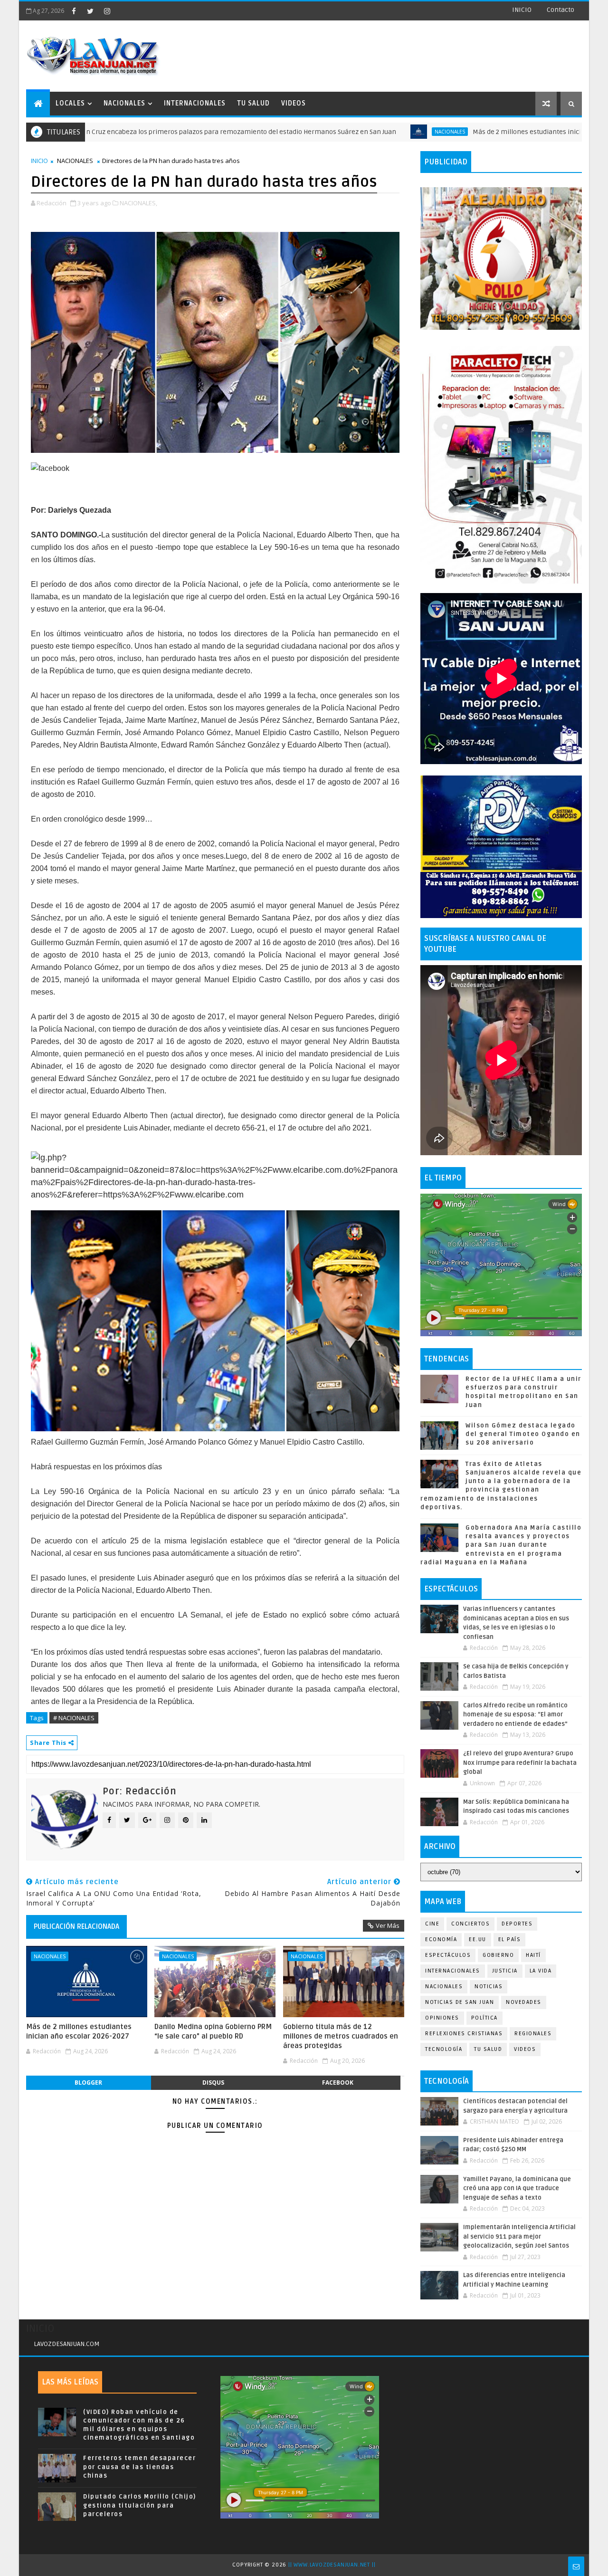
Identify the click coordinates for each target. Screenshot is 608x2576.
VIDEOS (294, 103)
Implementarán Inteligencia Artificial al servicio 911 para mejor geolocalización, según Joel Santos (519, 2236)
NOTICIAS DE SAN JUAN (460, 2002)
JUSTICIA (505, 1971)
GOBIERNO (498, 1955)
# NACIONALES (74, 1718)
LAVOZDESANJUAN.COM (67, 2344)
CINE (432, 1924)
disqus (213, 2083)
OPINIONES (442, 2018)
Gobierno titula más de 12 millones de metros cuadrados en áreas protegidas (341, 2036)
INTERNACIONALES (195, 103)
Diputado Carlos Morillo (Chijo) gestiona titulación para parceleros (140, 2505)
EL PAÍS (510, 1939)
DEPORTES (517, 1924)
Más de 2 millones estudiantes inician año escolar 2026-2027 (467, 132)
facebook (338, 2083)
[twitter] (90, 11)
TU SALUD (253, 103)
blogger (88, 2083)
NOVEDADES (524, 2002)
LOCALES (70, 103)
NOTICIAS (489, 1987)
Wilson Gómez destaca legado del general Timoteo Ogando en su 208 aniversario (523, 1434)
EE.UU (478, 1939)
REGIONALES (533, 2034)
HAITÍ (533, 1955)
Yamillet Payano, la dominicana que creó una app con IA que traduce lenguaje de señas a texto (517, 2188)
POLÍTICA (484, 2018)
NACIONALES (124, 103)
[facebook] (74, 11)
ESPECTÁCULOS (448, 1955)
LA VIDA (541, 1971)
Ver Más (388, 1925)
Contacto (560, 10)
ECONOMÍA (441, 1939)
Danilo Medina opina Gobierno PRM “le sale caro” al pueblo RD (213, 2031)
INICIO (522, 10)
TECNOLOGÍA (444, 2049)
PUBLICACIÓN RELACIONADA (76, 1926)
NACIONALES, (138, 203)
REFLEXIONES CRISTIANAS (464, 2034)
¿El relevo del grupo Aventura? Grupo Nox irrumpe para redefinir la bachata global (520, 1763)
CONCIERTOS (470, 1924)
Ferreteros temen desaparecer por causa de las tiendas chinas (139, 2467)
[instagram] (107, 11)
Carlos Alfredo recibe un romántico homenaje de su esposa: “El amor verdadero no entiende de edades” (515, 1715)
